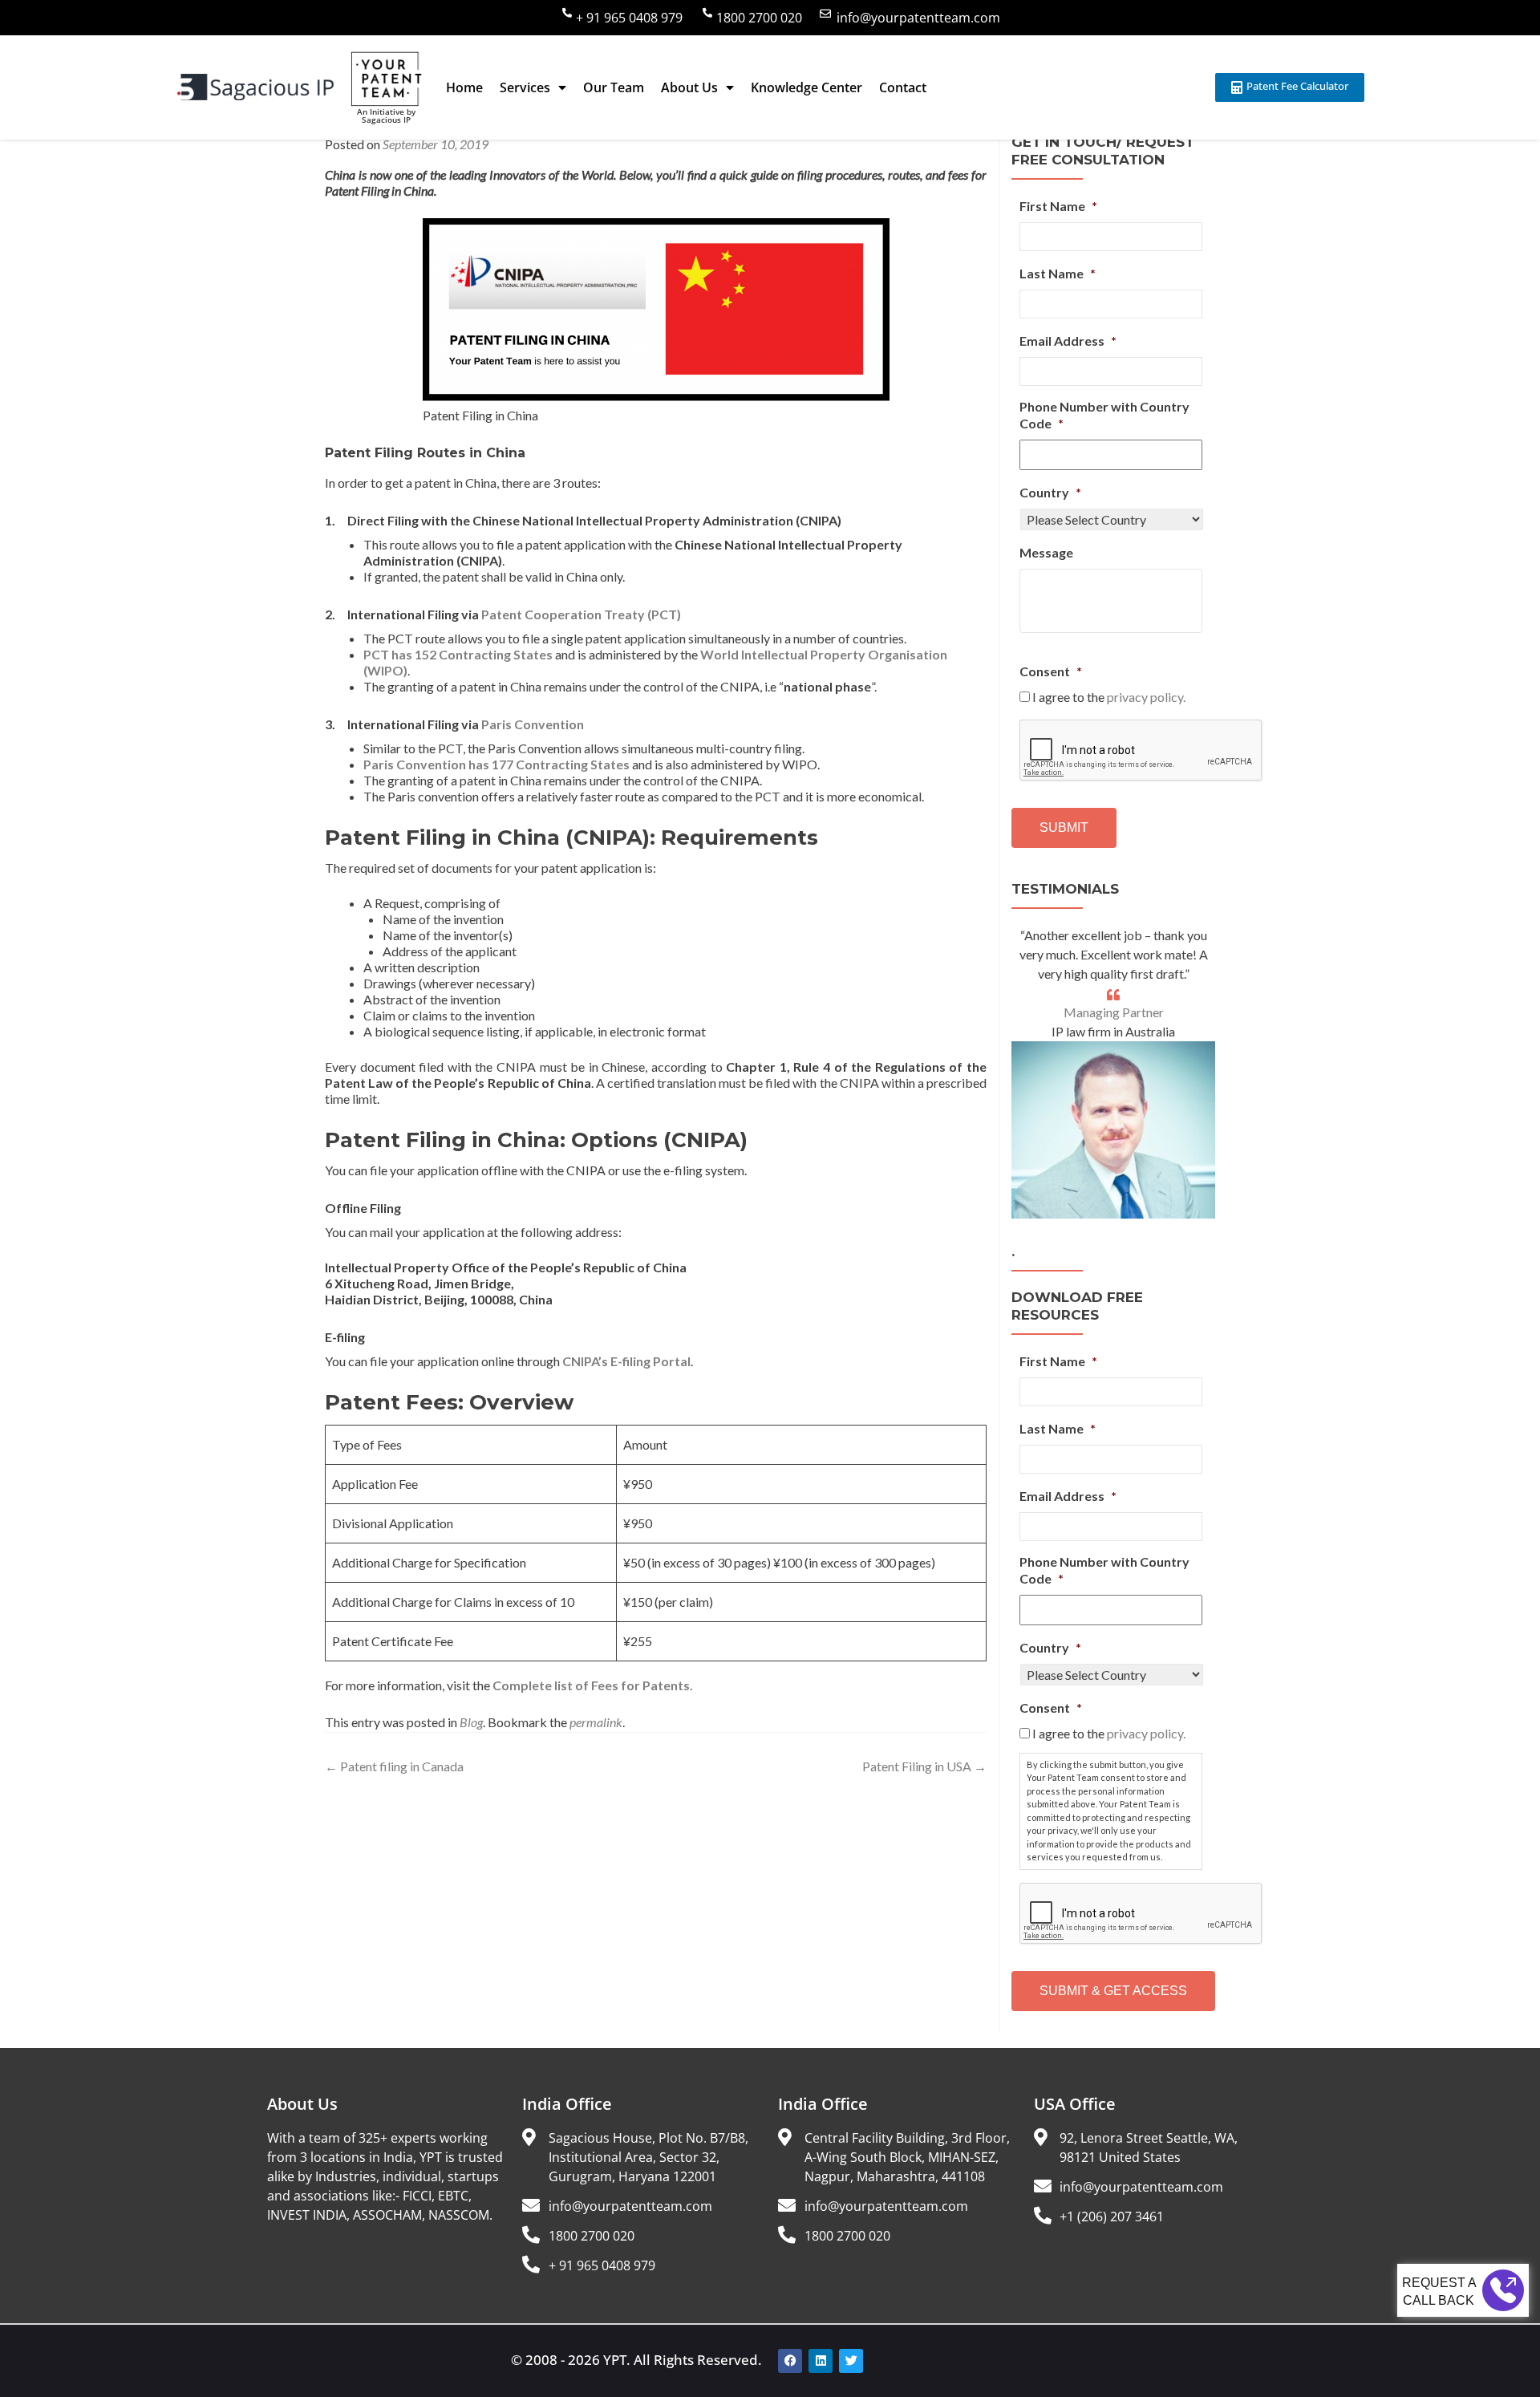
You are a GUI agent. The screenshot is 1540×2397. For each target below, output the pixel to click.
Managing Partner (1114, 1012)
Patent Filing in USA (924, 1766)
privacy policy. (1146, 697)
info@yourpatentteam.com (918, 18)
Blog (471, 1722)
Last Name (1058, 273)
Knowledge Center (806, 87)
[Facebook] (790, 2361)
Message (1046, 552)
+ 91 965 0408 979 (629, 18)
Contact (903, 87)
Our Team (614, 87)
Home (464, 87)
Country (1050, 492)
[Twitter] (851, 2361)
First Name (1058, 206)
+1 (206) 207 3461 (1112, 2217)
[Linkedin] (821, 2361)
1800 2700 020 (759, 18)
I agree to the (1109, 697)
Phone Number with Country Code (1104, 415)
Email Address (1068, 341)
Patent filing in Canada (394, 1766)
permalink (596, 1722)
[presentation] (1141, 751)
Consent (1051, 671)
